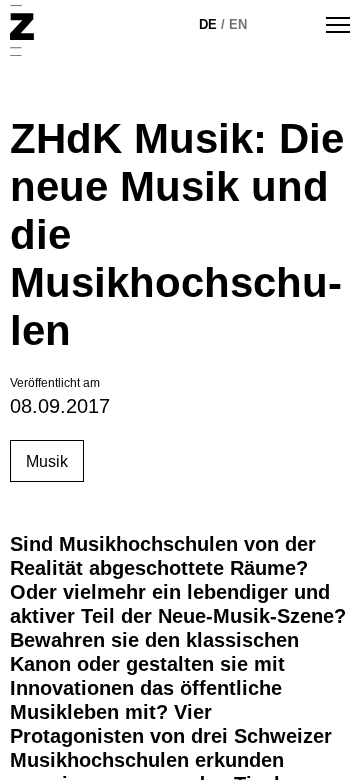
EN (238, 24)
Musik (47, 461)
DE (208, 24)
